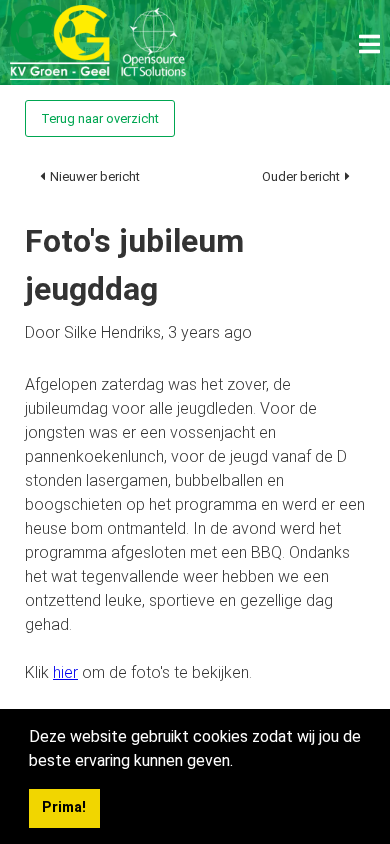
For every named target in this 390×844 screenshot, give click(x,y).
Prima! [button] (64, 807)
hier (65, 672)
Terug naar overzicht (100, 118)
